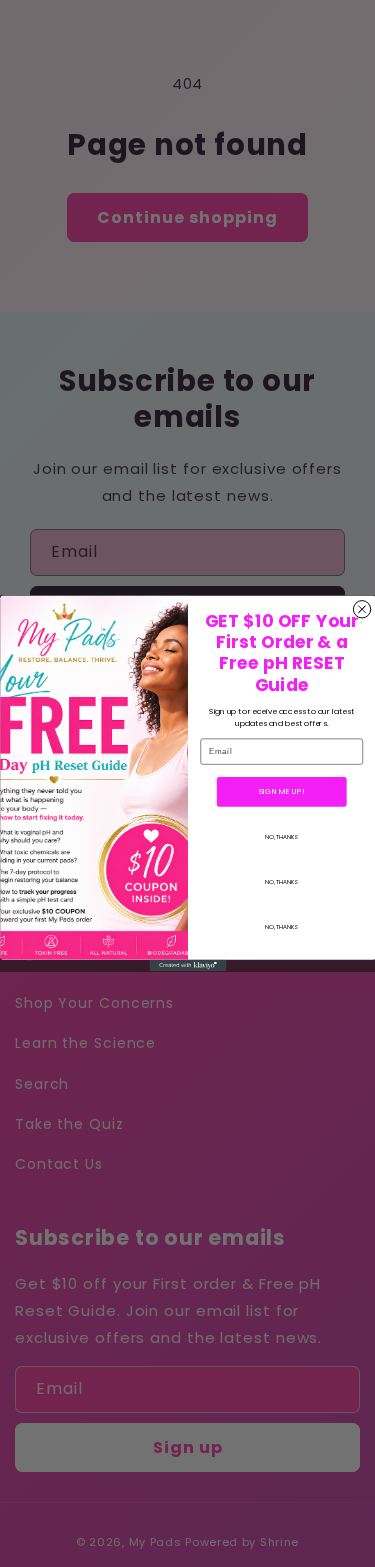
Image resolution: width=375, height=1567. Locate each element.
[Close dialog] (361, 609)
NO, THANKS (281, 837)
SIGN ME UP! (281, 791)
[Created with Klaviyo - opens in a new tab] (187, 966)
